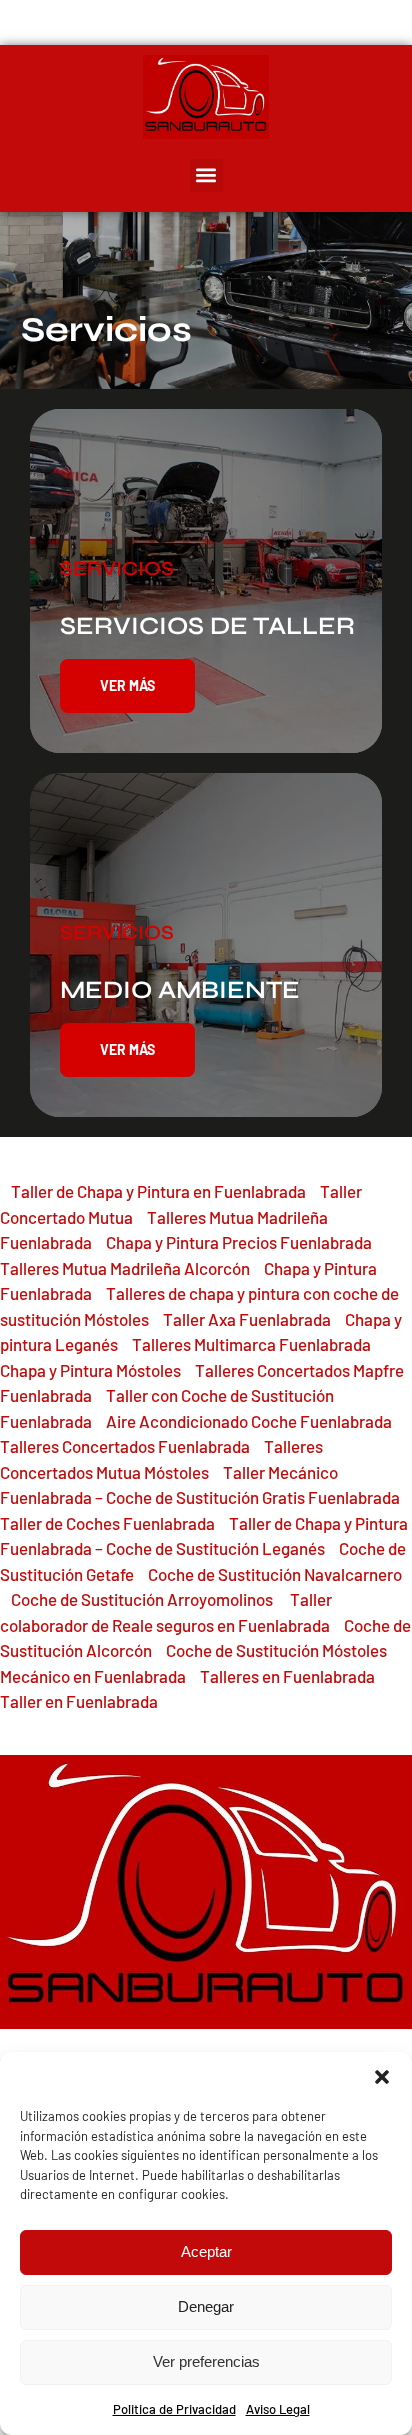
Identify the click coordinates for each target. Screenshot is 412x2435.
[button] (382, 2077)
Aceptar (206, 2251)
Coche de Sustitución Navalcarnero (275, 1574)
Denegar (206, 2306)
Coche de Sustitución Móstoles (276, 1650)
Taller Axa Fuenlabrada (247, 1319)
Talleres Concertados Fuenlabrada (125, 1446)
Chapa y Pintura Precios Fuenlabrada (239, 1242)
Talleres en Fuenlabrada (287, 1676)
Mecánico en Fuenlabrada (93, 1676)
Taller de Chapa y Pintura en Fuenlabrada (158, 1191)
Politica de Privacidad (174, 2409)
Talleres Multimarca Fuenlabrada (251, 1344)
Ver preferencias (206, 2361)
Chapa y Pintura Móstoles (90, 1370)
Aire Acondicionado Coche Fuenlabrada (249, 1421)
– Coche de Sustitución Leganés (208, 1548)
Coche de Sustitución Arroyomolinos (143, 1599)
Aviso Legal (278, 2409)
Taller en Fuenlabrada (79, 1701)
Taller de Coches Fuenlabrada (107, 1523)
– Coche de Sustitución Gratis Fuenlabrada (246, 1497)
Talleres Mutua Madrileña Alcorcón (125, 1268)
